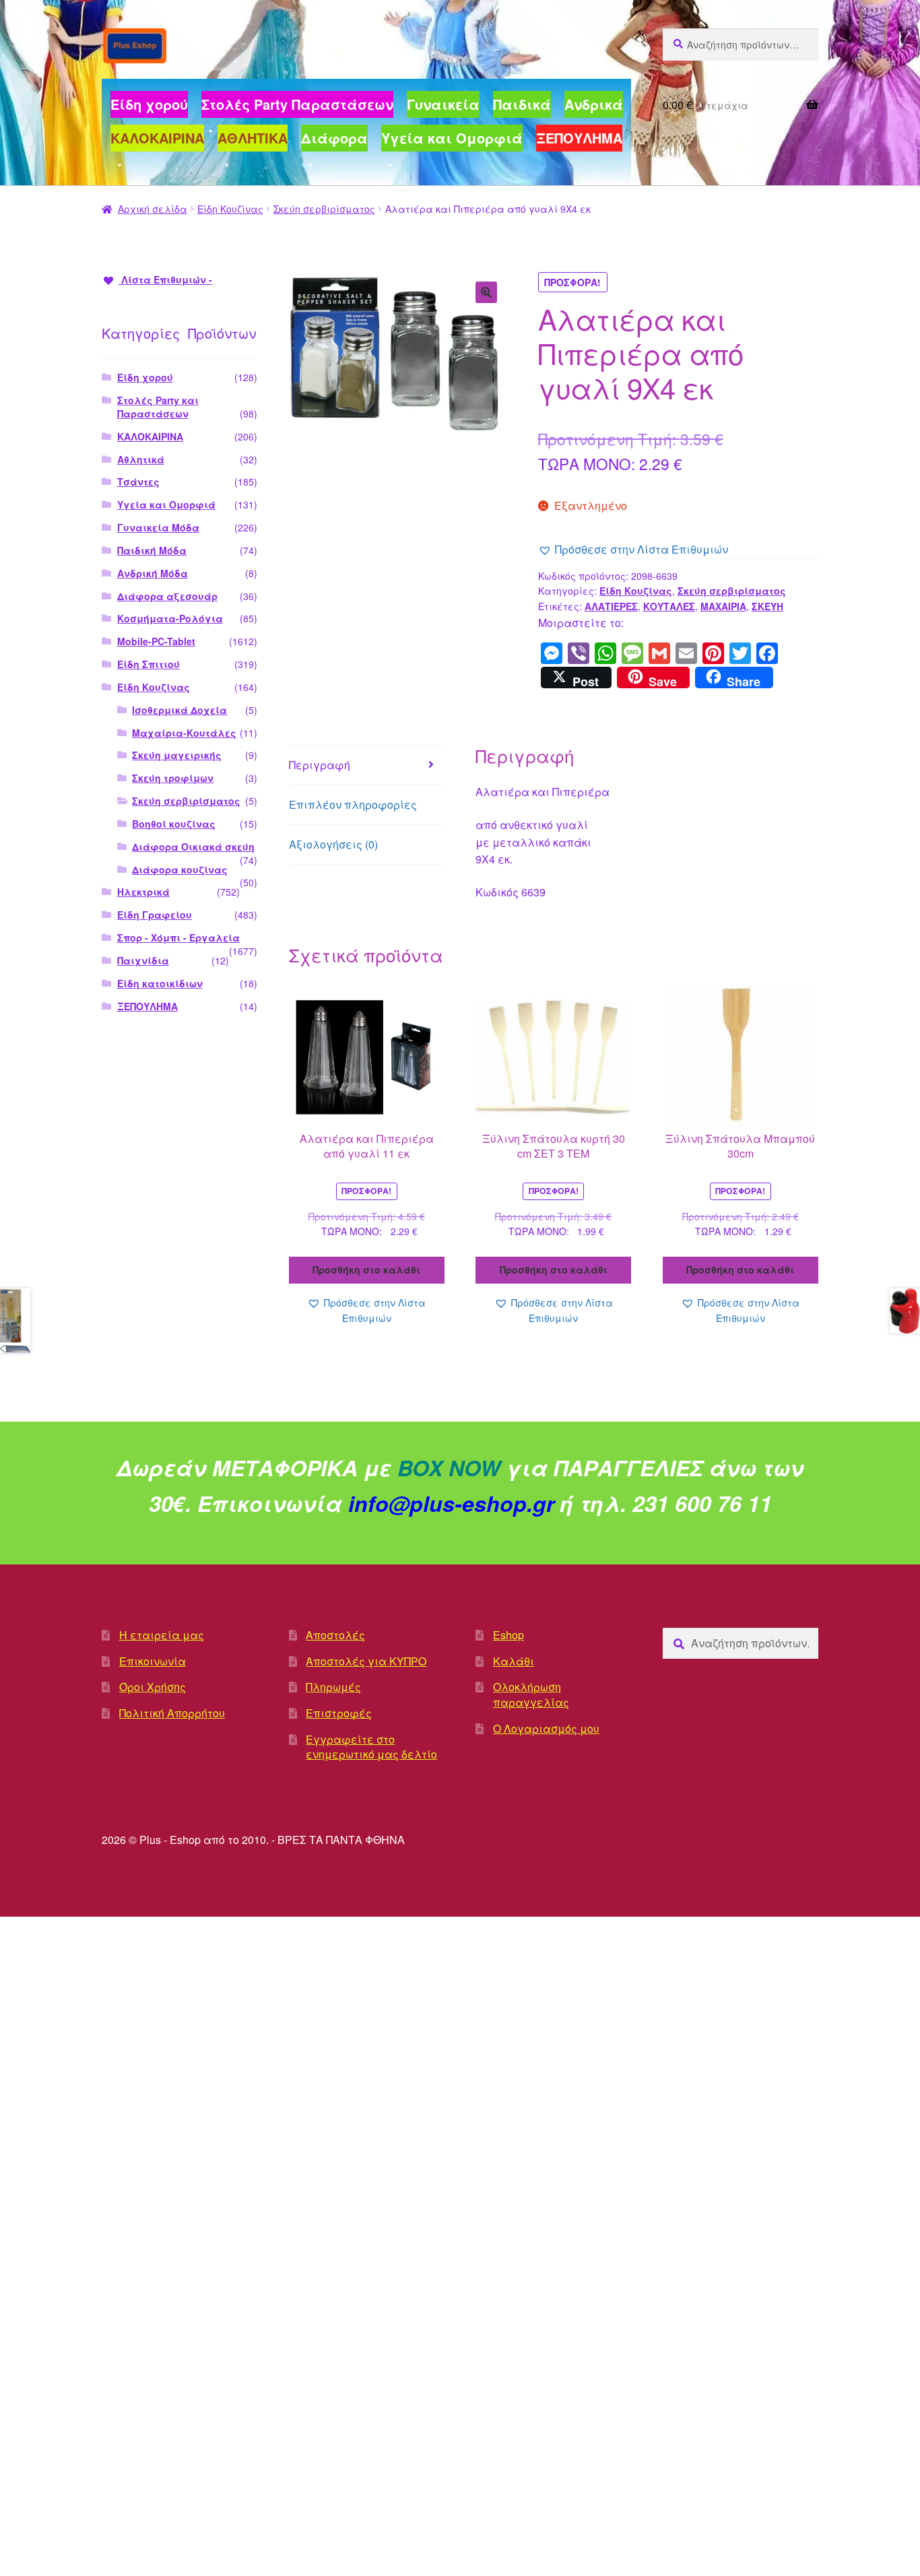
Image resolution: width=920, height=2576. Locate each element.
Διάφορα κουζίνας (180, 869)
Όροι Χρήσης (153, 1687)
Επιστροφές (339, 1713)
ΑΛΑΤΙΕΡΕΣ (611, 606)
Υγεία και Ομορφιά (166, 504)
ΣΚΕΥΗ (767, 606)
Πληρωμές (333, 1687)
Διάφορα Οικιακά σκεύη (193, 847)
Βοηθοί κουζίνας (174, 824)
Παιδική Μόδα (152, 550)
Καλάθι (514, 1661)
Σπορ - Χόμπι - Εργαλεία (178, 937)
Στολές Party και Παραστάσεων (158, 407)
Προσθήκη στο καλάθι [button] (366, 1269)
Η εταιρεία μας (162, 1635)
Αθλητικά (141, 459)
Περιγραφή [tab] (320, 765)
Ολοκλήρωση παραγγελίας (531, 1694)
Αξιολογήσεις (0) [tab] (333, 844)
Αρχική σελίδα (153, 209)
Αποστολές (335, 1635)
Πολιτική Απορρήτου (172, 1713)
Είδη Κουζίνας (230, 209)
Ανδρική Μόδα (153, 573)
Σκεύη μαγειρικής (177, 755)
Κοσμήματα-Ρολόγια (170, 618)
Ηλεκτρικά (143, 892)
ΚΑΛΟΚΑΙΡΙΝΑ (150, 436)
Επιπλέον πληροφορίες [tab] (353, 804)
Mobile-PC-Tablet (156, 641)
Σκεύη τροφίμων (173, 778)
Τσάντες (138, 482)
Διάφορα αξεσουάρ (167, 596)
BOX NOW (449, 1467)
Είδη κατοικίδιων (160, 983)
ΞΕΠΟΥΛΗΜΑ (147, 1006)
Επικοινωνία (153, 1661)
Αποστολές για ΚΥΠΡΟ (366, 1661)
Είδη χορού (145, 377)
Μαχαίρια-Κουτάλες (184, 733)
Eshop (508, 1635)
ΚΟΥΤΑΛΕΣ (669, 606)
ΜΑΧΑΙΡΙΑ (723, 606)
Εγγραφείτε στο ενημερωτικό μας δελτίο (371, 1747)
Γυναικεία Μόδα (158, 527)
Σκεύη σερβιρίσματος (324, 209)
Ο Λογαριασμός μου (546, 1728)
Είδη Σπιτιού (149, 664)
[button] (486, 292)
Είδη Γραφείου (155, 915)
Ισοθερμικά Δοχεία (179, 710)
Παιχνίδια (143, 960)
